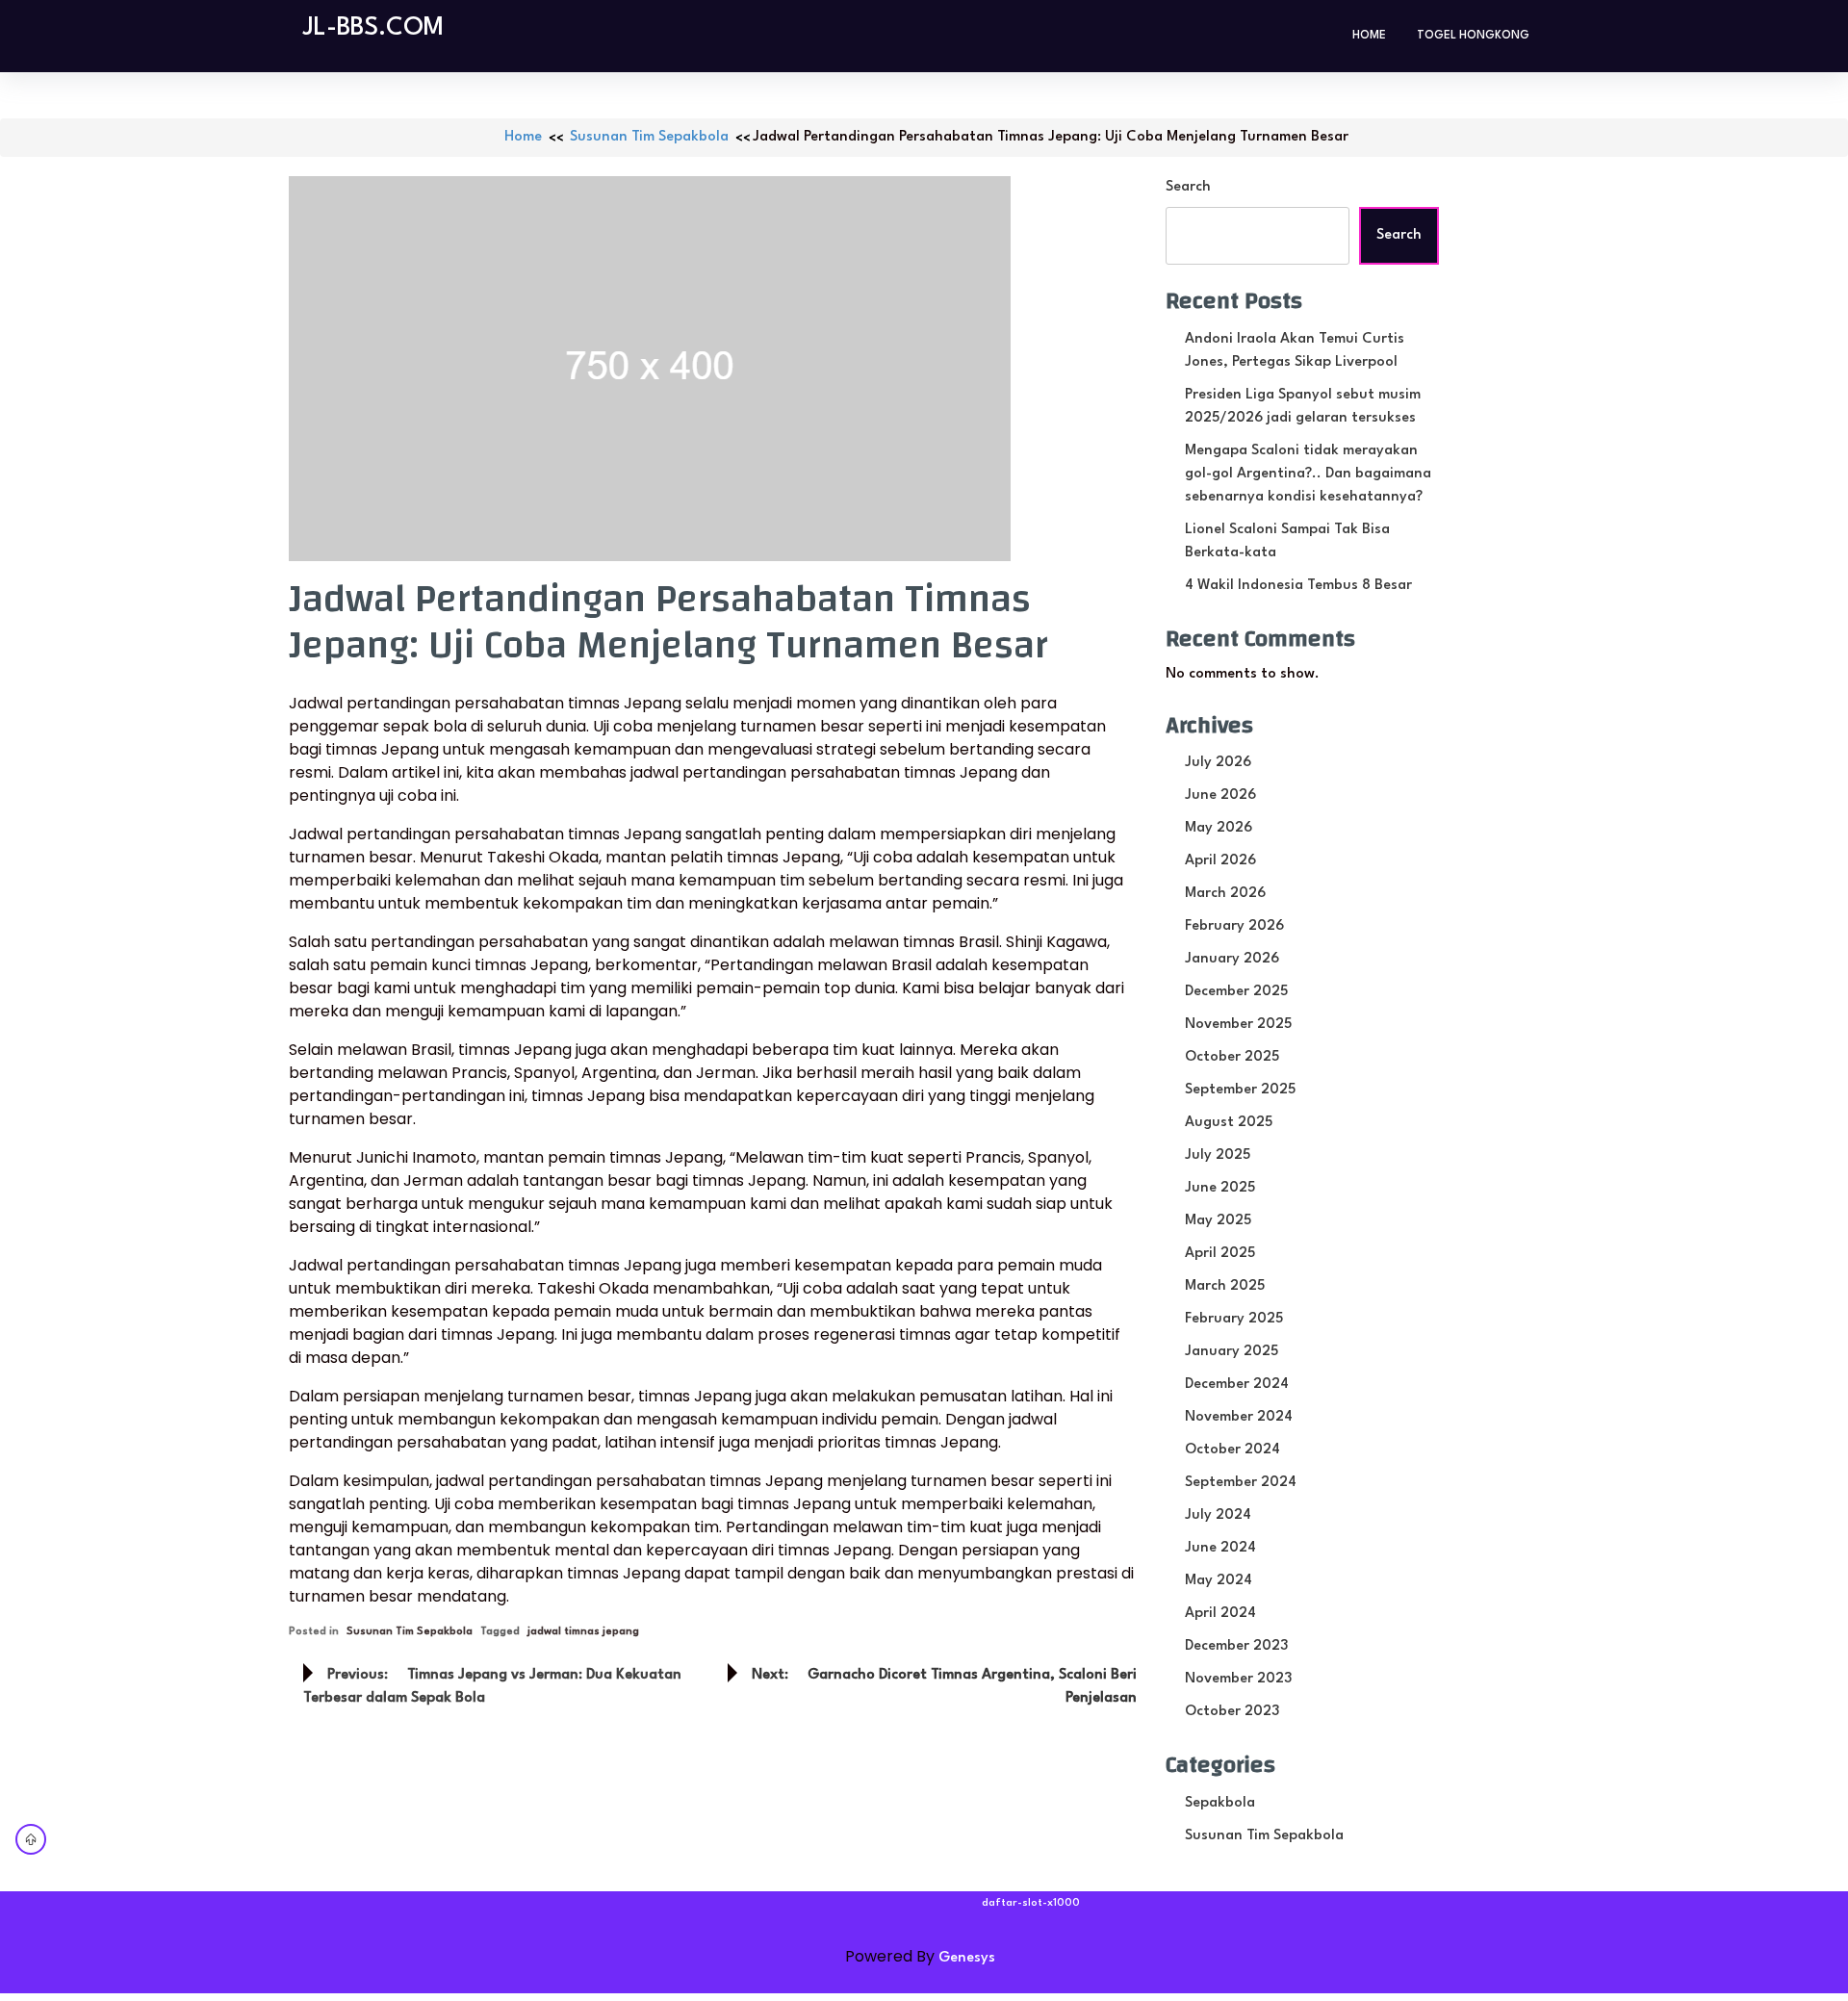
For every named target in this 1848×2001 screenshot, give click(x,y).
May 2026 (1219, 828)
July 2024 (1218, 1515)
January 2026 (1232, 959)
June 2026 (1220, 795)
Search (1188, 187)
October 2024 (1232, 1450)
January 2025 (1232, 1352)
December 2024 (1237, 1385)
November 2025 (1238, 1025)
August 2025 (1229, 1123)
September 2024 (1241, 1483)
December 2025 (1236, 992)
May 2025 (1218, 1221)
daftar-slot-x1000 (1031, 1903)
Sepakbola (1220, 1803)
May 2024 (1219, 1581)
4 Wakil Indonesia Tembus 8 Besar (1298, 586)
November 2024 (1239, 1417)
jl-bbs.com (373, 28)
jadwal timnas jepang (583, 1632)
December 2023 (1236, 1646)
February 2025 (1234, 1319)
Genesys (967, 1958)
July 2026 (1218, 763)
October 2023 (1232, 1712)
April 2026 (1220, 861)
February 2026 (1234, 926)
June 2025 (1220, 1188)
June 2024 (1220, 1548)
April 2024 (1220, 1614)
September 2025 (1240, 1090)
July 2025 (1218, 1155)
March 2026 (1225, 894)
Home (1369, 36)
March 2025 (1225, 1286)
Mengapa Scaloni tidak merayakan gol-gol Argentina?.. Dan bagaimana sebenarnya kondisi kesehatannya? (1308, 474)
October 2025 (1232, 1057)
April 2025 (1220, 1254)
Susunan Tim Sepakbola (649, 137)
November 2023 (1238, 1679)
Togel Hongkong (1473, 36)
